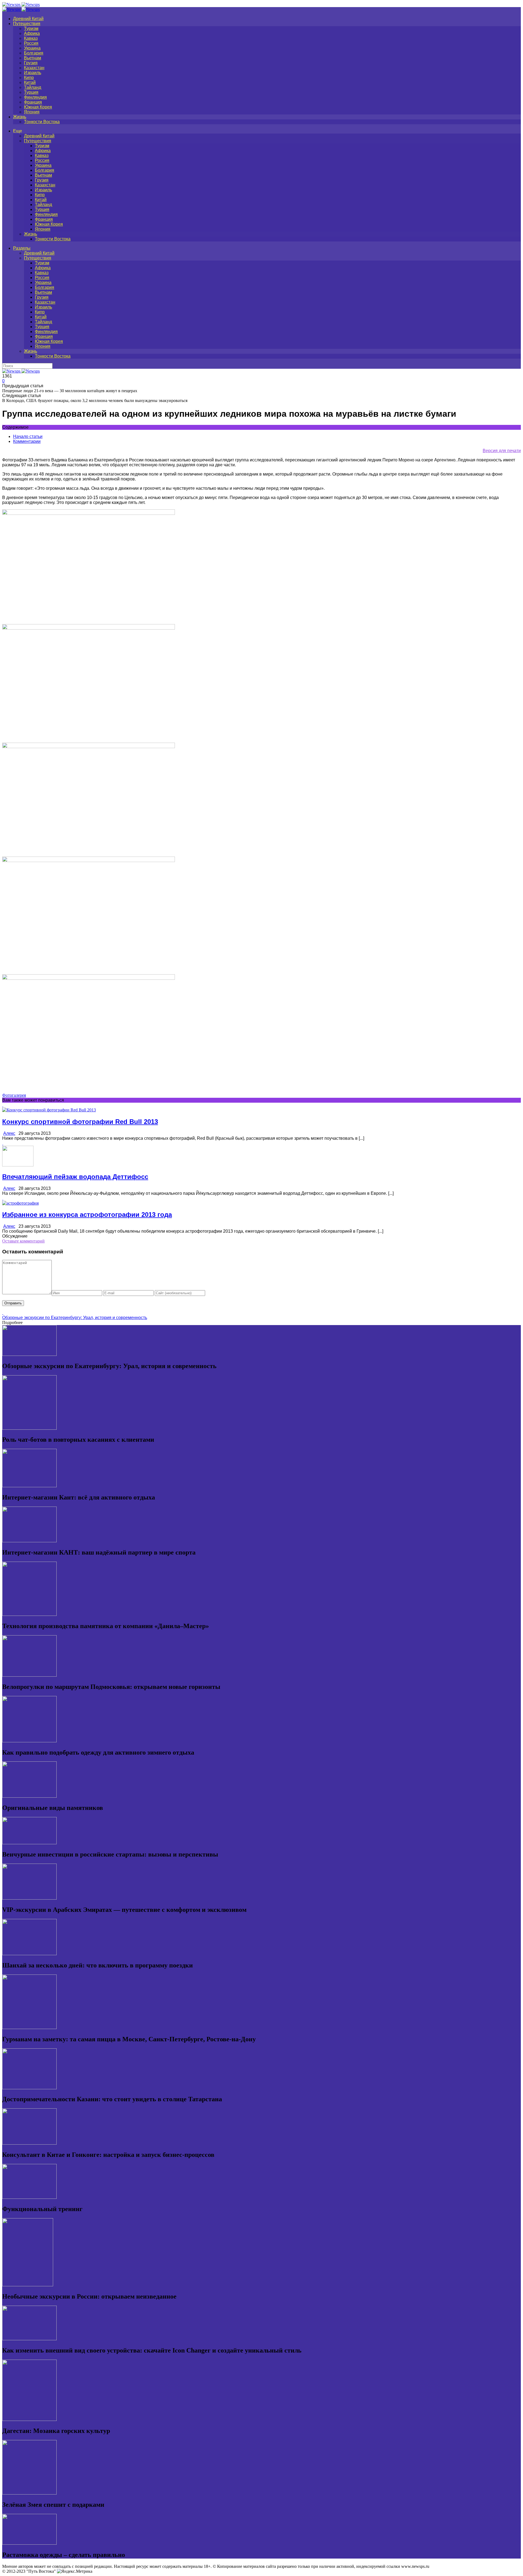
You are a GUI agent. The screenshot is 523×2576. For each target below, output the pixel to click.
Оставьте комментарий (23, 1241)
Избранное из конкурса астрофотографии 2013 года (87, 1215)
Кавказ (31, 38)
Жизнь (20, 117)
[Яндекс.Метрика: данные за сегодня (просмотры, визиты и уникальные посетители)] (75, 2571)
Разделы (22, 248)
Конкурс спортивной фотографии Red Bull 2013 (80, 1122)
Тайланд (33, 87)
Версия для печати (502, 451)
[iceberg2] (89, 628)
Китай (30, 82)
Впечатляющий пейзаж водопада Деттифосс (75, 1177)
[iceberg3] (89, 747)
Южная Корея (38, 107)
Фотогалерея (14, 1095)
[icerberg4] (89, 861)
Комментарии (27, 441)
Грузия (31, 63)
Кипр (29, 78)
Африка (32, 33)
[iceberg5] (89, 978)
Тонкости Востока (42, 122)
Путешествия (27, 24)
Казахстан (34, 68)
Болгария (34, 53)
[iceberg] (89, 513)
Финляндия (35, 97)
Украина (32, 48)
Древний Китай (28, 19)
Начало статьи (28, 436)
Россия (31, 43)
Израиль (33, 73)
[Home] (21, 9)
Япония (32, 112)
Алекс (9, 1133)
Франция (33, 102)
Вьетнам (33, 58)
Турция (31, 92)
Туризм (31, 28)
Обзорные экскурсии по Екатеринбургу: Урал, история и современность (75, 1318)
